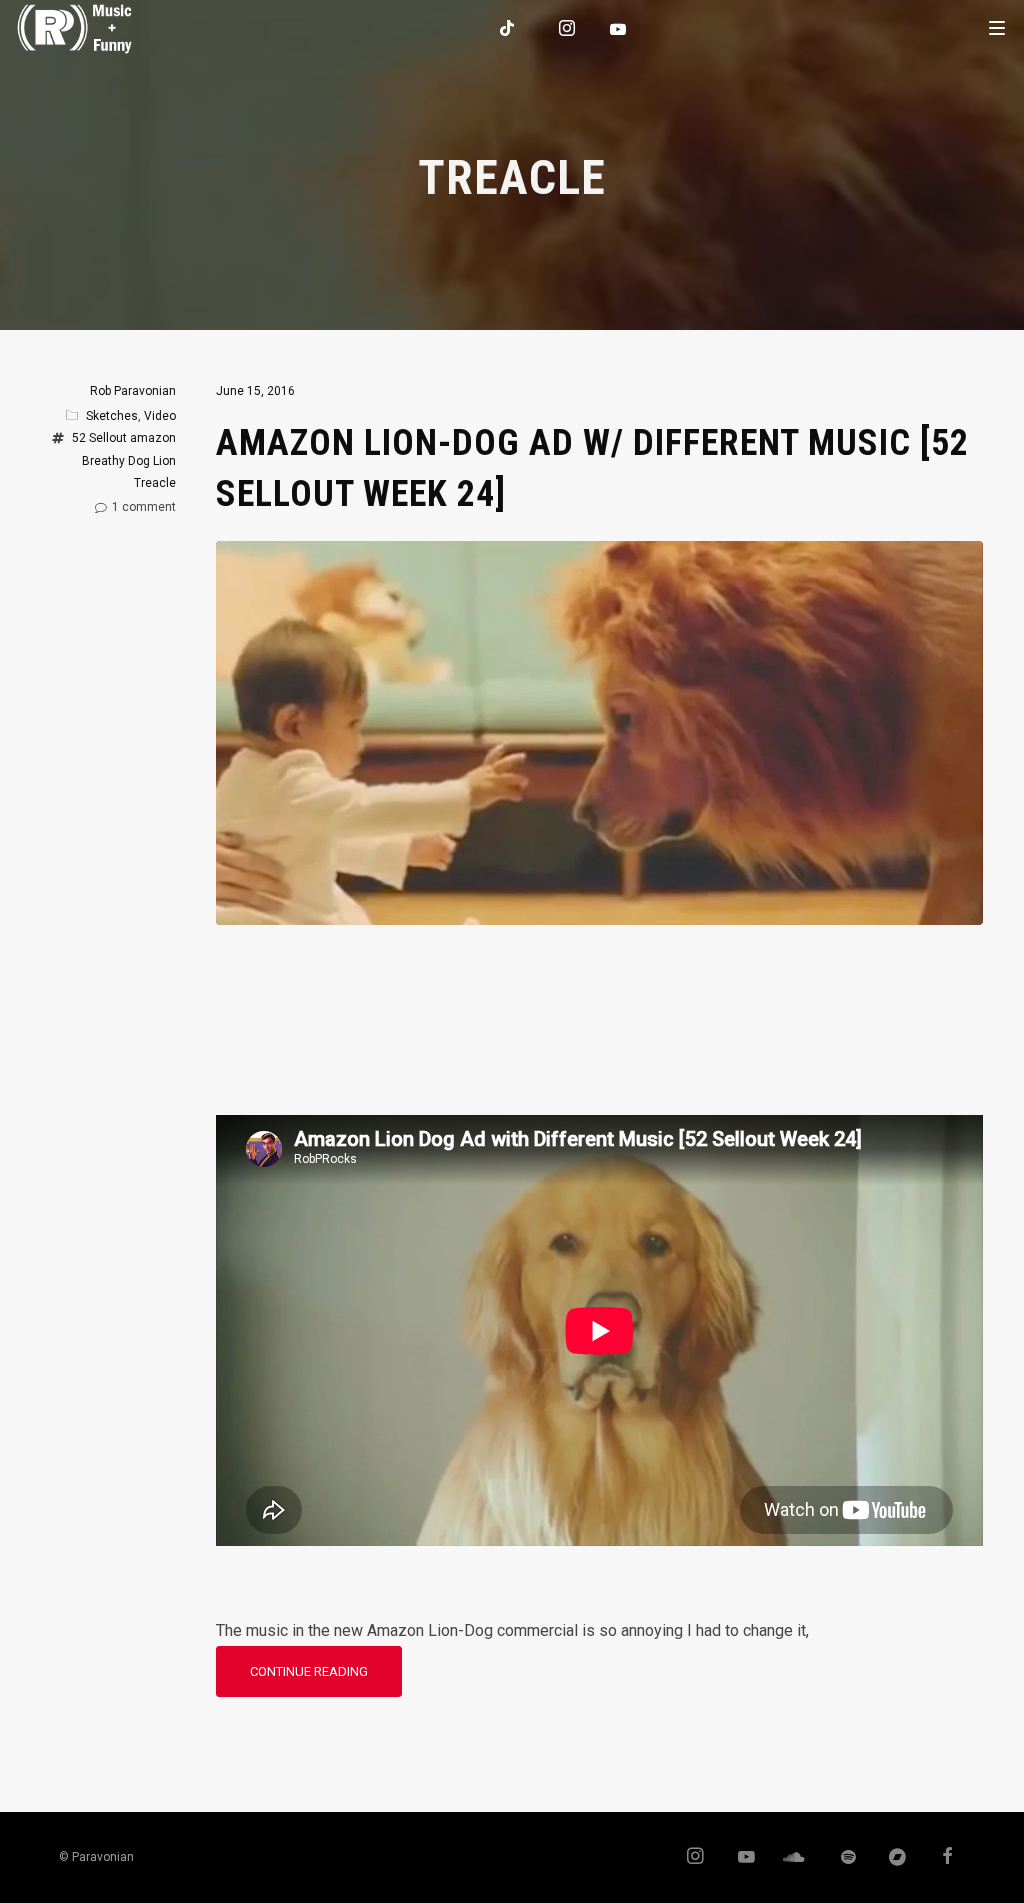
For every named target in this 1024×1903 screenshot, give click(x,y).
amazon (153, 438)
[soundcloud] (789, 1858)
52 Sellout (99, 438)
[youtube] (619, 29)
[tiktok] (508, 28)
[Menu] (997, 27)
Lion (164, 461)
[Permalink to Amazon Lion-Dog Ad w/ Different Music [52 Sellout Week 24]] (599, 909)
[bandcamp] (889, 1858)
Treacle (155, 483)
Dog (139, 461)
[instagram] (568, 28)
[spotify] (839, 1858)
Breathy (103, 461)
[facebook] (940, 1858)
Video (160, 416)
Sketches (112, 416)
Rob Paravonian (133, 391)
